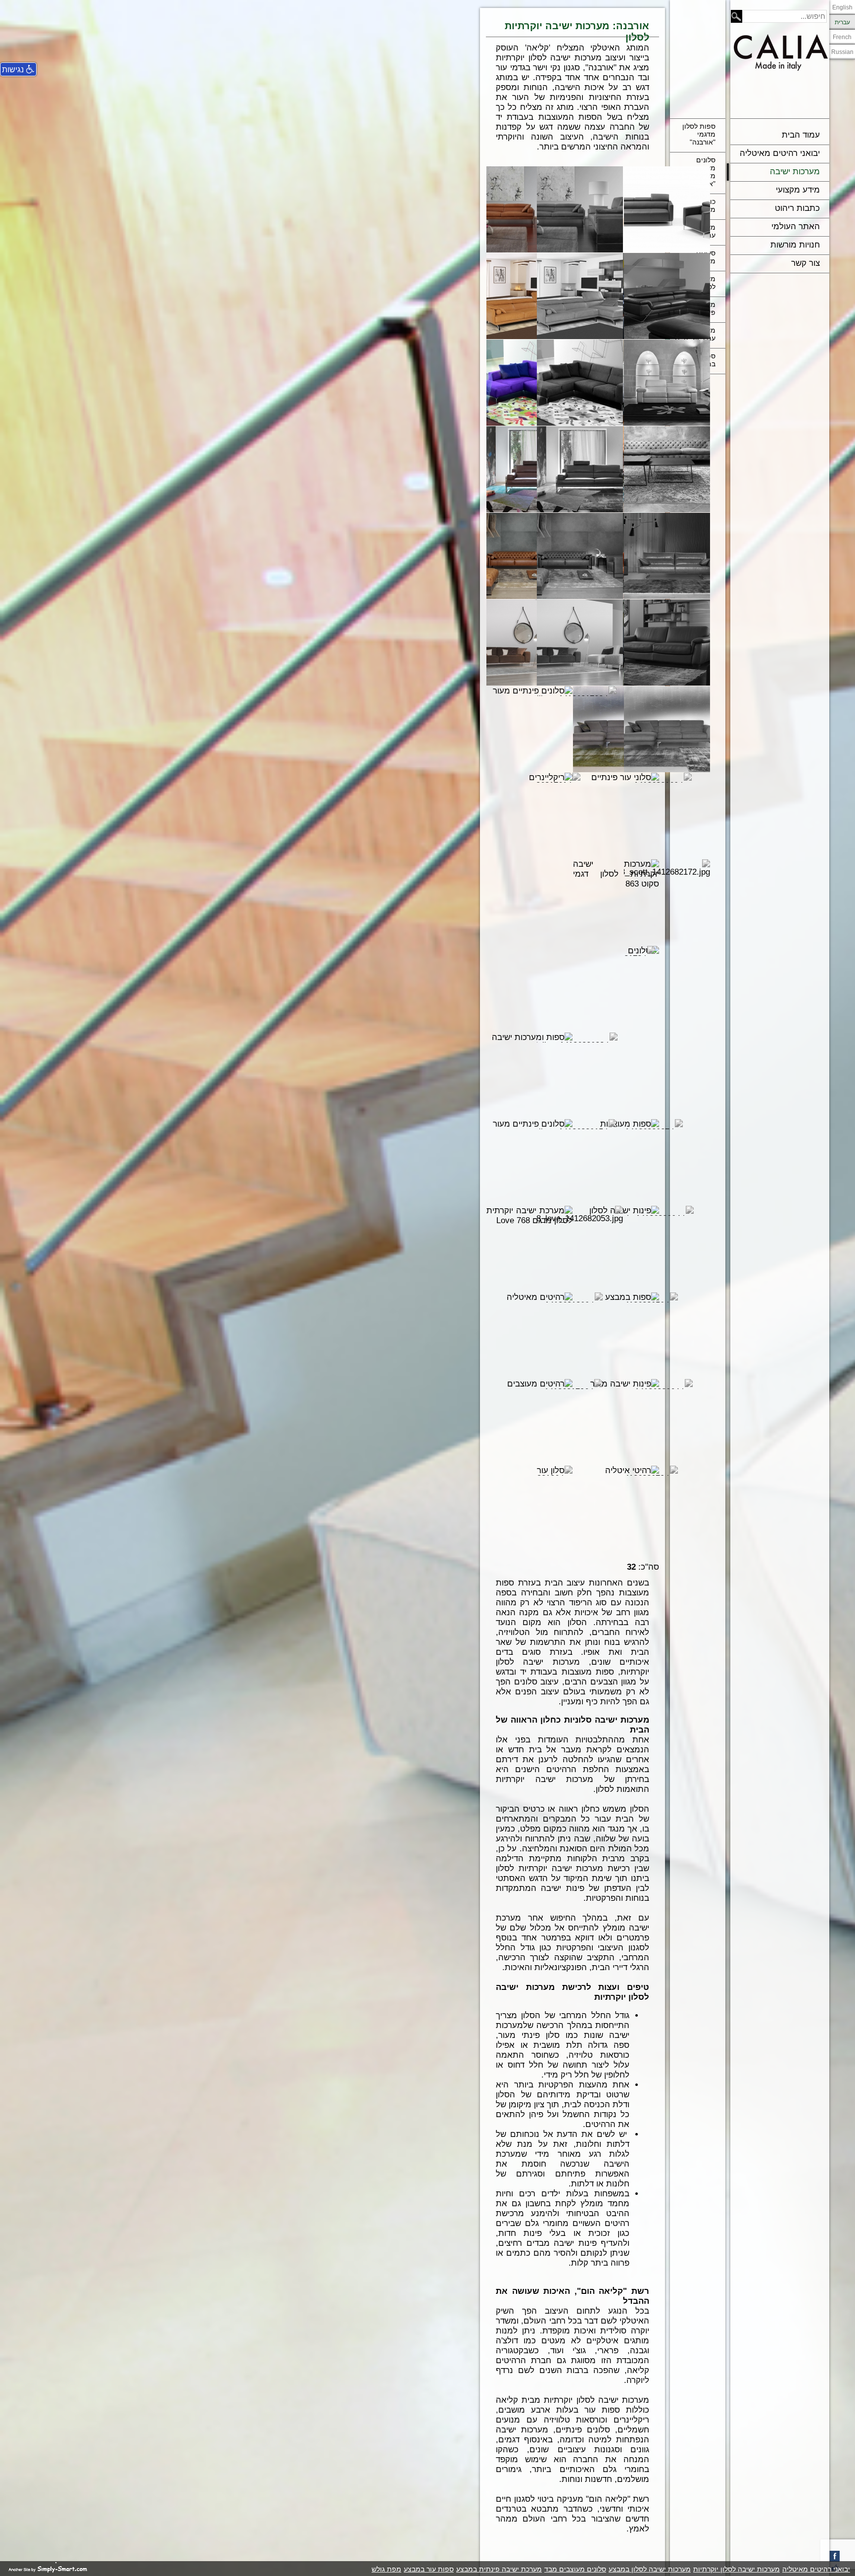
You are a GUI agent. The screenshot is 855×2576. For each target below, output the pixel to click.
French (842, 37)
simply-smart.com (48, 2568)
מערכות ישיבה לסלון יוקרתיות (736, 2569)
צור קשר (806, 263)
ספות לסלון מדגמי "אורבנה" (699, 134)
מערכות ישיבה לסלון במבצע (650, 2569)
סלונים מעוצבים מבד (575, 2569)
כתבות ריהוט (797, 208)
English (842, 7)
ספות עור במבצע (429, 2569)
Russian (842, 52)
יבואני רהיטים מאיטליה (780, 153)
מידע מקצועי (798, 190)
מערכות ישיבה (795, 172)
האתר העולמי (796, 226)
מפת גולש (386, 2569)
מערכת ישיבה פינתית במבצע (499, 2569)
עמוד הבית (801, 135)
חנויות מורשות (795, 245)
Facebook (834, 2556)
